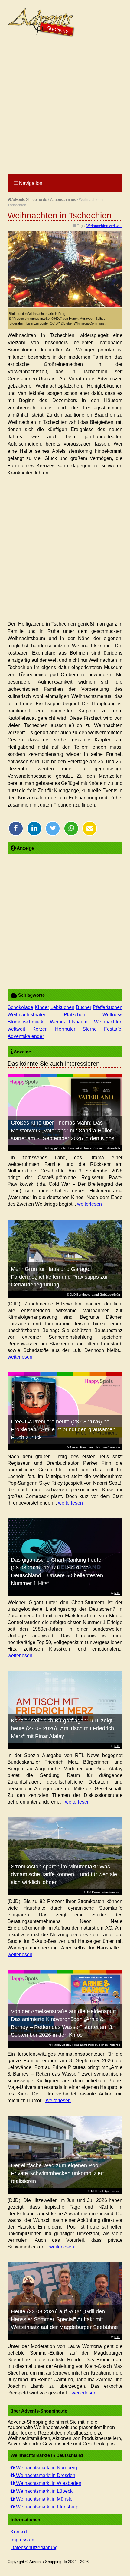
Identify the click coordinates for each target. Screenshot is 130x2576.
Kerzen (40, 1029)
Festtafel (113, 1029)
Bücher (84, 1007)
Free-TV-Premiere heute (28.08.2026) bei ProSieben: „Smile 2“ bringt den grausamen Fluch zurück (63, 1429)
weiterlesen (89, 1204)
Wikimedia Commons (89, 323)
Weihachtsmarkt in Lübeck (44, 2491)
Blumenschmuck (25, 1022)
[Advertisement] (65, 106)
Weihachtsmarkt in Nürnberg (46, 2468)
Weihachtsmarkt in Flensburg (47, 2507)
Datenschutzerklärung (34, 2547)
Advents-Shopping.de (29, 200)
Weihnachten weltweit (104, 226)
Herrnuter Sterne (76, 1029)
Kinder (42, 1007)
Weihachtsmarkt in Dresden (45, 2475)
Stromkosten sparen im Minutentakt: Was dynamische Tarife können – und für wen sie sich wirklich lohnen (64, 1874)
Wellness (112, 1015)
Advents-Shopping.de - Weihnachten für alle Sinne (42, 23)
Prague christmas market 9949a (37, 319)
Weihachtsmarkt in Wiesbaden (48, 2483)
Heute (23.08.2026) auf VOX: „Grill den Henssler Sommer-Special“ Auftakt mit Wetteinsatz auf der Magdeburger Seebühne (64, 2319)
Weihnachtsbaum (69, 1022)
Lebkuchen (62, 1007)
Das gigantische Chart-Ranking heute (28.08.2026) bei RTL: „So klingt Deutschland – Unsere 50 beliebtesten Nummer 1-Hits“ (57, 1572)
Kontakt (19, 2532)
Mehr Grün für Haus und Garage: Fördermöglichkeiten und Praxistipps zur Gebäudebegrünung (59, 1277)
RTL (117, 1593)
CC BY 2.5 (58, 323)
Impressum (22, 2540)
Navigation (28, 183)
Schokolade (20, 1007)
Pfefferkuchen (108, 1007)
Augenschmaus (63, 200)
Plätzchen (75, 1015)
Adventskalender (26, 1036)
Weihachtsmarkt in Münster (44, 2499)
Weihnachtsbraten (27, 1015)
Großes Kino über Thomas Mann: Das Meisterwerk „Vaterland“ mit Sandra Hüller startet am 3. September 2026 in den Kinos (63, 1131)
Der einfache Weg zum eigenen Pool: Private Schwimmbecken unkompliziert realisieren (57, 2173)
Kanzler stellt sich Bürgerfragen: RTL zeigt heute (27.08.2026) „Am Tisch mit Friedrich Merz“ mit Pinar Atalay (62, 1728)
